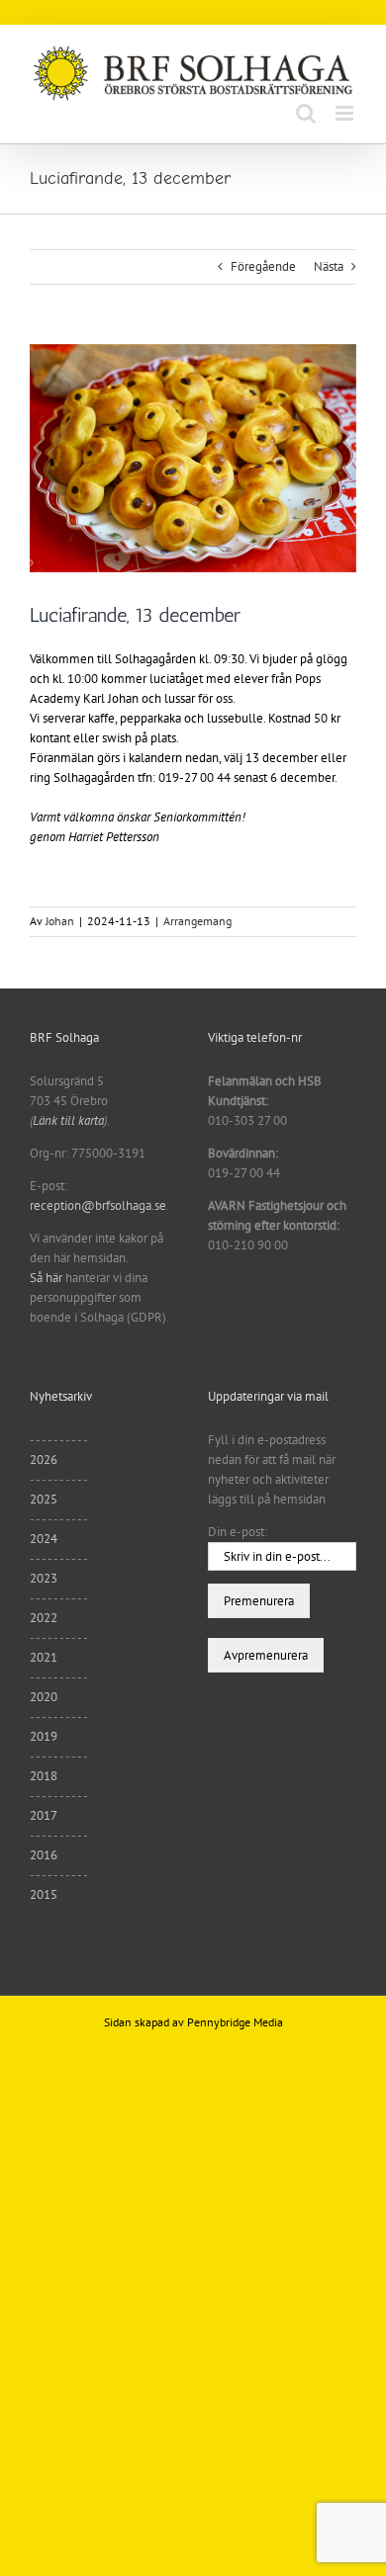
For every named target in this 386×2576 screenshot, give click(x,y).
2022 (44, 1618)
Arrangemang (197, 921)
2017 (44, 1815)
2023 (44, 1578)
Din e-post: (238, 1532)
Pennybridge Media (235, 2022)
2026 (44, 1460)
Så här (46, 1278)
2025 (44, 1499)
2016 (44, 1855)
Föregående (263, 266)
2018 (44, 1776)
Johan (60, 921)
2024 (44, 1539)
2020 (44, 1697)
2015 (44, 1894)
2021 (44, 1657)
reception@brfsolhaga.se (98, 1205)
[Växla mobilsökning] (306, 113)
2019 (44, 1736)
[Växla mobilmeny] (346, 113)
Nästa (329, 266)
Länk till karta (68, 1120)
